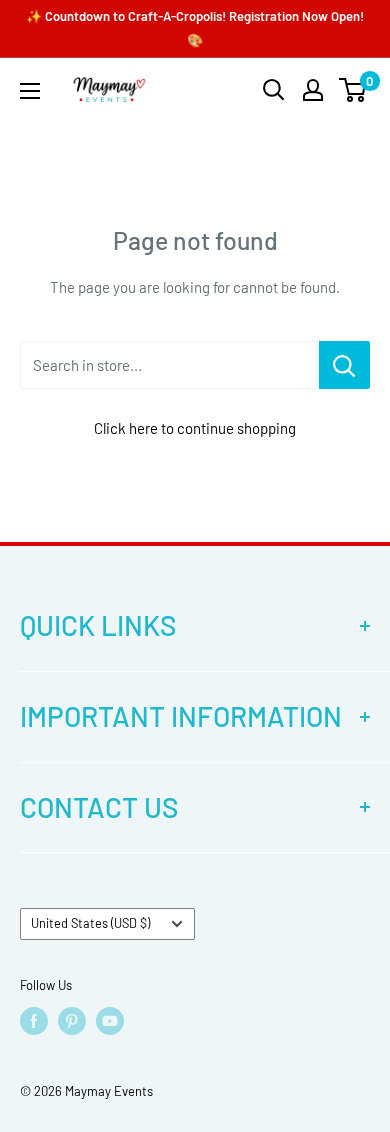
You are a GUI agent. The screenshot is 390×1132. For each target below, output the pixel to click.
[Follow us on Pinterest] (72, 1021)
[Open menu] (30, 91)
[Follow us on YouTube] (110, 1021)
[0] (353, 90)
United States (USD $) (90, 923)
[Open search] (274, 90)
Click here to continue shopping (195, 428)
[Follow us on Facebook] (34, 1021)
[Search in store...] (344, 365)
